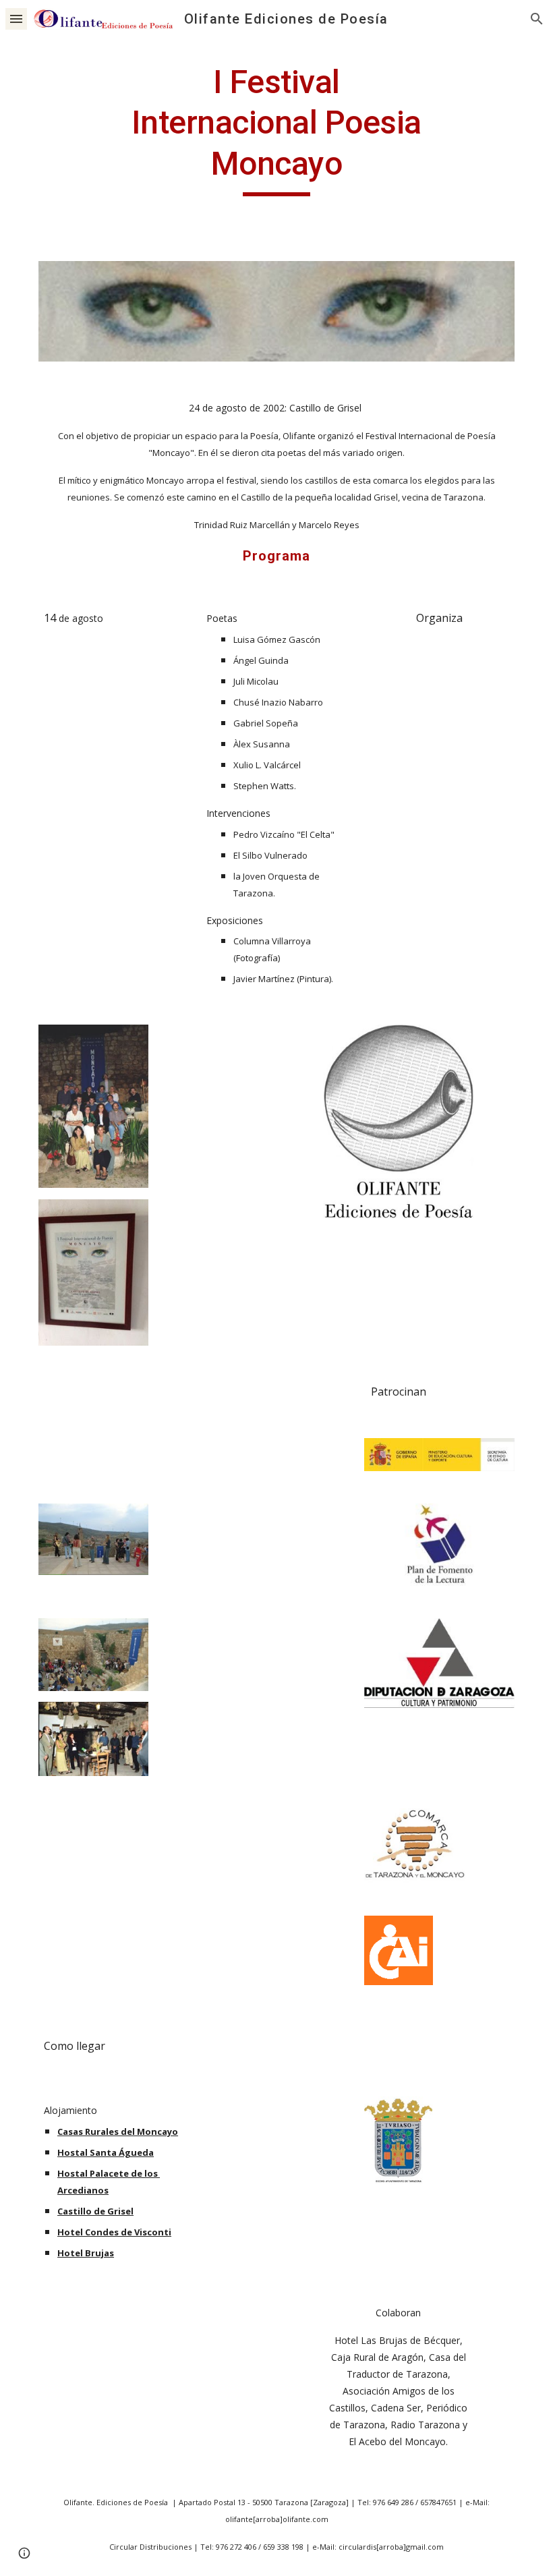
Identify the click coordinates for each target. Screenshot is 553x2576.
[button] (16, 19)
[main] (277, 129)
